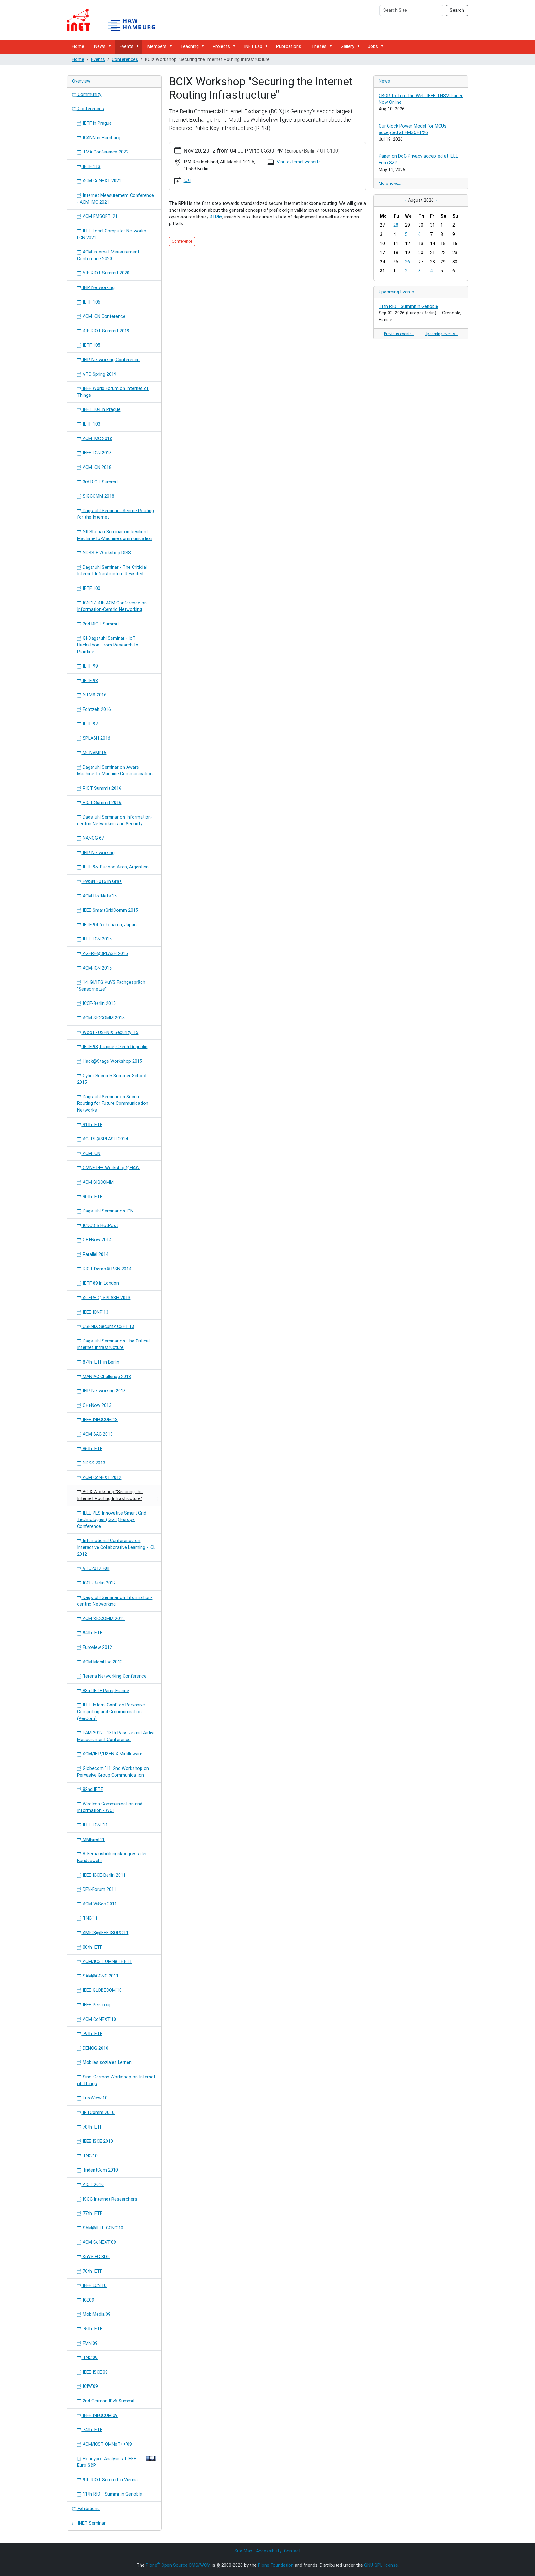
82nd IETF (92, 1789)
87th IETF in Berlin (100, 1362)
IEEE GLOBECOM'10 (102, 1990)
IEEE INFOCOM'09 (100, 2416)
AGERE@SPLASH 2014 (105, 1139)
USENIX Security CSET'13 (108, 1327)
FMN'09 (89, 2343)
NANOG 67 (93, 838)
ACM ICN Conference (103, 316)
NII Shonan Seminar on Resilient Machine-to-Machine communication (115, 535)
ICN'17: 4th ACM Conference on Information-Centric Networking (112, 606)
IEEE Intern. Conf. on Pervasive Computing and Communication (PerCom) (111, 1712)
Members (157, 47)
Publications (289, 47)
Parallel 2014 (95, 1254)
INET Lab (253, 47)
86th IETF (92, 1449)
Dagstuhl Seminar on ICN (107, 1211)
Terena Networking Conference (114, 1676)
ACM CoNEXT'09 (99, 2242)
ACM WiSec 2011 (99, 1904)
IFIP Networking (98, 288)
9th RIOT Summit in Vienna (110, 2480)
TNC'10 (89, 2156)
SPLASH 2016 (96, 738)
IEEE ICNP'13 (95, 1312)
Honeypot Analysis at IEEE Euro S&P (107, 2462)
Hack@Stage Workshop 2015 (112, 1061)
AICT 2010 (93, 2185)
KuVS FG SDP (96, 2257)
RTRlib (216, 217)
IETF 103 (91, 424)
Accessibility (269, 2551)
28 (396, 225)
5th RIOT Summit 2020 (105, 273)
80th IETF (92, 1947)
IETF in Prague (97, 123)
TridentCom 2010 (100, 2170)
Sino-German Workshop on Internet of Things (116, 2080)
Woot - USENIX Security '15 (110, 1033)
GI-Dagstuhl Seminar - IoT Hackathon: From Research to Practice (108, 645)
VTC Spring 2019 (99, 374)
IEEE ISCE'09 (95, 2372)
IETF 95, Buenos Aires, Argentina (115, 867)
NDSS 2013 (93, 1463)
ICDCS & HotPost (100, 1226)
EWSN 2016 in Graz (102, 882)
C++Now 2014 (96, 1240)
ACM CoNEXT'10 (99, 2019)
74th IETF (92, 2430)
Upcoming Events (396, 292)
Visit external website (299, 162)
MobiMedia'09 (96, 2314)
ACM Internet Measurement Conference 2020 (108, 255)
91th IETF (92, 1125)
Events (126, 47)
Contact (292, 2551)
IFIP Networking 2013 (104, 1391)
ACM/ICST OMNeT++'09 (107, 2444)
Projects (221, 47)
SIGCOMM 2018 (98, 496)
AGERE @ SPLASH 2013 (106, 1298)
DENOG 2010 (95, 2048)
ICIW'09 (90, 2386)
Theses (319, 47)
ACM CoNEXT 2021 (101, 181)
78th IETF (92, 2127)
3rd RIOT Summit (100, 482)
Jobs (373, 47)
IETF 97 (90, 724)
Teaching (189, 47)
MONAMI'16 (94, 753)
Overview (81, 81)
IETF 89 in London (100, 1283)
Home (78, 47)
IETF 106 (91, 302)
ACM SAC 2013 (97, 1434)
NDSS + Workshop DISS (106, 553)
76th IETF (92, 2271)
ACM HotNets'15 (99, 896)
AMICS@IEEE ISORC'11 (105, 1933)
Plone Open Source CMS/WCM (178, 2565)
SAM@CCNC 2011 (100, 1976)
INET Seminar (91, 2523)
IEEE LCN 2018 (97, 453)
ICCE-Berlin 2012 (99, 1583)
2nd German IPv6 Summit (108, 2401)
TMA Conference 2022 (105, 152)
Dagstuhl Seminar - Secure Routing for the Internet (115, 514)
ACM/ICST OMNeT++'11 (107, 1962)
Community (89, 95)
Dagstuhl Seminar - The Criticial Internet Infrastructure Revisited (112, 571)
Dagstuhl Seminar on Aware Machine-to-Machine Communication (115, 771)
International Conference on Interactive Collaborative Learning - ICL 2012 (116, 1547)
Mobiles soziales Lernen (107, 2062)
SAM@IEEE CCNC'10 (102, 2228)
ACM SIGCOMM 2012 (103, 1619)
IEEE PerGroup (97, 2005)
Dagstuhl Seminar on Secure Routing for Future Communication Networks (113, 1104)
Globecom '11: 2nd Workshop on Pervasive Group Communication (113, 1772)
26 (407, 262)
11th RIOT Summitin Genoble (112, 2494)
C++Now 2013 (96, 1405)
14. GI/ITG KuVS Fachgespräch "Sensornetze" (111, 986)
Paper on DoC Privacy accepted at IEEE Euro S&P (418, 160)
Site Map (244, 2551)
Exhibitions (88, 2509)
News (100, 47)
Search (457, 10)
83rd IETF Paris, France (105, 1691)
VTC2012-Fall (95, 1569)
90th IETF (92, 1197)
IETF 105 (91, 345)
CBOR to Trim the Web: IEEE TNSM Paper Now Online (421, 99)
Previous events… (399, 334)
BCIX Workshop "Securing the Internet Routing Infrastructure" (110, 1495)
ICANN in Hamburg (101, 138)
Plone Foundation (276, 2565)
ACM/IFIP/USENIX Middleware (112, 1754)
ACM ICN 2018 (96, 467)
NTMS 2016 (94, 695)
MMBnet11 (93, 1840)
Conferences (125, 60)
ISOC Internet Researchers (109, 2199)
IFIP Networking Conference (111, 360)
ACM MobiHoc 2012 (102, 1662)
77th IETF (92, 2213)
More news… (390, 183)
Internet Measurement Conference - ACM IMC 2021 (115, 199)
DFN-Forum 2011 (99, 1889)
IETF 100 (91, 588)
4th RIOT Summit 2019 (105, 331)
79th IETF (92, 2034)
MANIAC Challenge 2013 (106, 1377)
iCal (187, 181)
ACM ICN (91, 1154)
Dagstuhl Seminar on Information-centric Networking (115, 1601)
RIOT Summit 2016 (101, 788)
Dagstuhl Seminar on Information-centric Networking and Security (115, 821)
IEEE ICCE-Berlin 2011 (104, 1875)
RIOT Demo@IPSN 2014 (106, 1269)
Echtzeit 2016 (96, 709)
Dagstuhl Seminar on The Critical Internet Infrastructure (113, 1344)
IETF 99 (90, 666)
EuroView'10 (94, 2098)
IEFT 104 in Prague (101, 410)
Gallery (347, 47)
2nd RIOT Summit (100, 624)
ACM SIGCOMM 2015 (103, 1018)
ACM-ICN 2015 (97, 968)
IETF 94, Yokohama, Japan (109, 925)
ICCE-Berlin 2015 (99, 1003)
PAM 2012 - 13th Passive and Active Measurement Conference (116, 1736)
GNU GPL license (381, 2565)
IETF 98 (90, 681)
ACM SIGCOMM (98, 1182)
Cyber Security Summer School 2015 (112, 1079)
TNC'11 (89, 1918)
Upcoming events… (441, 334)
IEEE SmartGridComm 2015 (110, 910)
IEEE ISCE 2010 (97, 2141)
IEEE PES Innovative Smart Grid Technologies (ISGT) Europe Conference (112, 1520)
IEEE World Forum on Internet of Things (113, 392)
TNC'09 (89, 2358)
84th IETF (92, 1633)
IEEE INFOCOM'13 (100, 1420)
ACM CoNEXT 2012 (101, 1478)
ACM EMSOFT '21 (100, 216)
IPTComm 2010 (98, 2113)
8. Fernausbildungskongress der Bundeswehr (112, 1857)
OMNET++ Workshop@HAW (111, 1168)
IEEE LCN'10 (94, 2286)
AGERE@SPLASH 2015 (105, 954)
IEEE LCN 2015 (97, 939)
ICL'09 (88, 2300)
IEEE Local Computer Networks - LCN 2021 (113, 234)
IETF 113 (91, 167)
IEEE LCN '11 (95, 1825)
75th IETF (92, 2329)
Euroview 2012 (97, 1647)
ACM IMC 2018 (97, 439)
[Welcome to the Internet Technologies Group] (116, 20)
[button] (111, 46)
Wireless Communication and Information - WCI (110, 1807)
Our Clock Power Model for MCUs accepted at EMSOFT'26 (413, 130)
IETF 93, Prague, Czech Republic (114, 1047)
